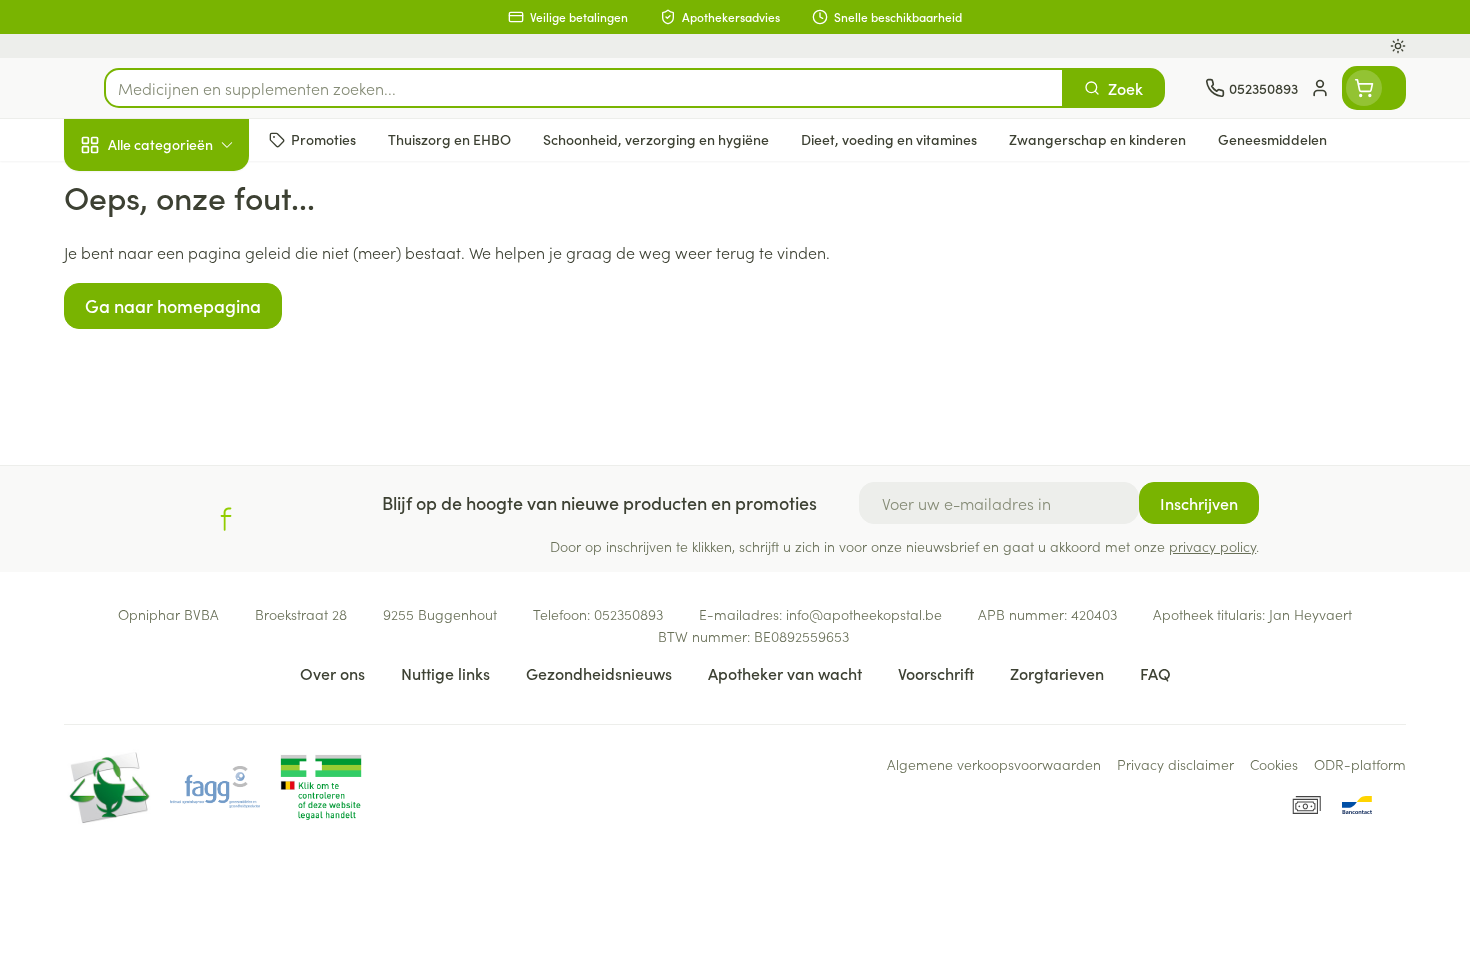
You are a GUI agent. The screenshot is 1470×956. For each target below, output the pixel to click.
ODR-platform (1360, 764)
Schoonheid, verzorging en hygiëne (192, 253)
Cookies (1274, 764)
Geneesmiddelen (192, 685)
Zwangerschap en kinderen (192, 397)
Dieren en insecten (192, 629)
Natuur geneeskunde (192, 516)
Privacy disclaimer (1175, 764)
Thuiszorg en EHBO (192, 573)
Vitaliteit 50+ (192, 460)
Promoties (116, 191)
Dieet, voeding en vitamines (192, 325)
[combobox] (584, 88)
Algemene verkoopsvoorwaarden (994, 764)
